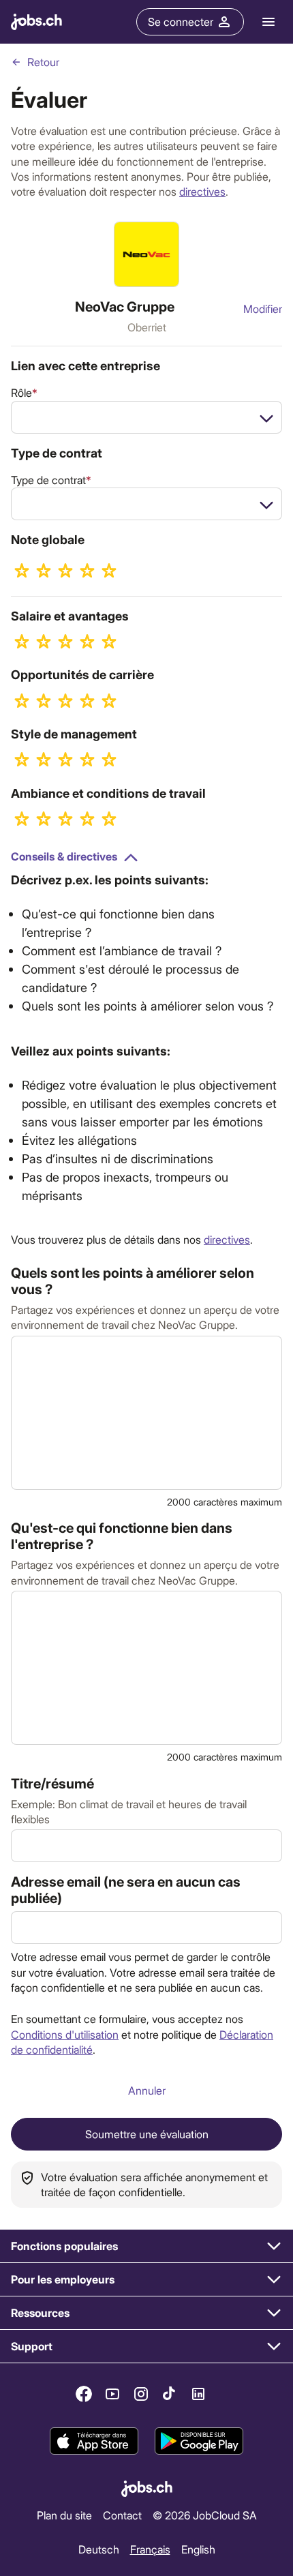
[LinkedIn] (198, 2394)
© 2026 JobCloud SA (205, 2515)
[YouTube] (112, 2394)
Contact (122, 2515)
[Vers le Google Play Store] (199, 2442)
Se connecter (181, 21)
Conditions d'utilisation (65, 2034)
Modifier (263, 309)
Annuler (147, 2090)
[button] (146, 2246)
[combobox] (146, 417)
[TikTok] (170, 2394)
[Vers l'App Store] (94, 2442)
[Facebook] (84, 2394)
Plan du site (64, 2515)
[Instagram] (141, 2394)
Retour (43, 62)
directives (202, 191)
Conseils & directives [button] (64, 856)
